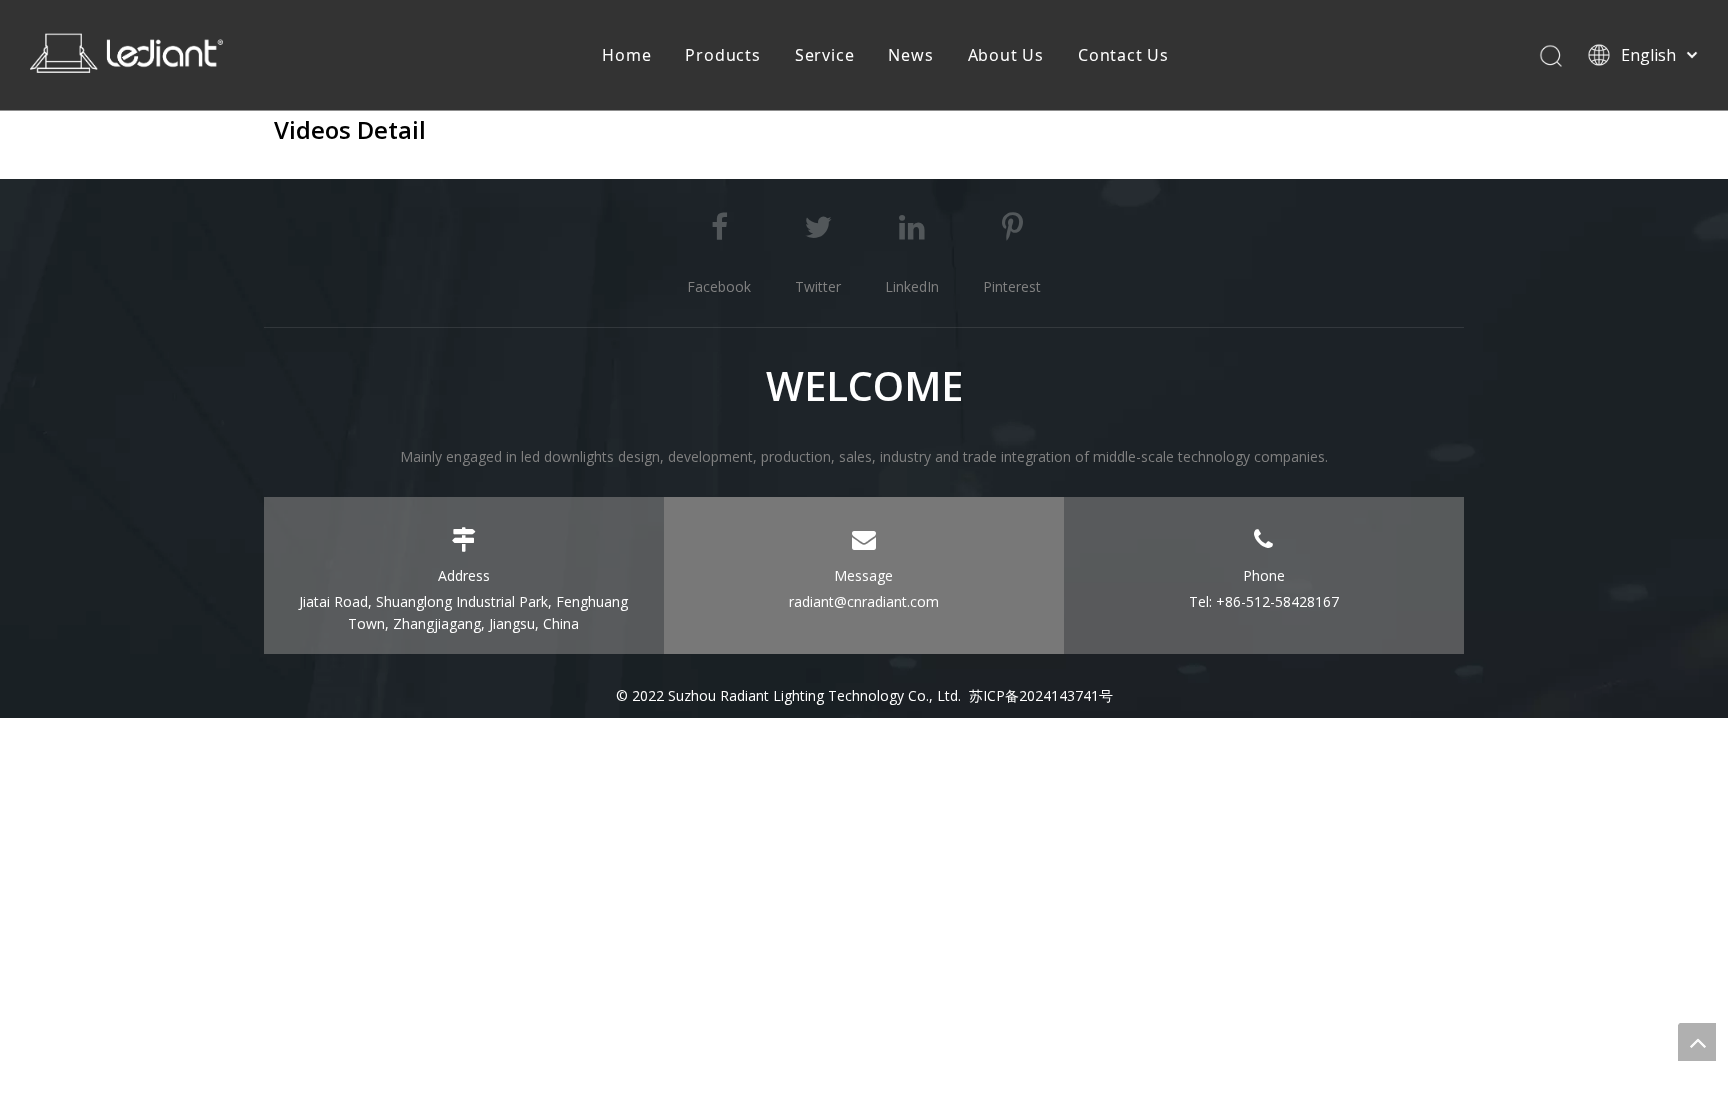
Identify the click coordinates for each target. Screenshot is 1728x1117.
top (1697, 1042)
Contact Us (1123, 55)
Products (722, 55)
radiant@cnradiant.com (864, 601)
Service (825, 55)
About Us (1006, 55)
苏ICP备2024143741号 (1041, 695)
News (910, 55)
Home (626, 55)
